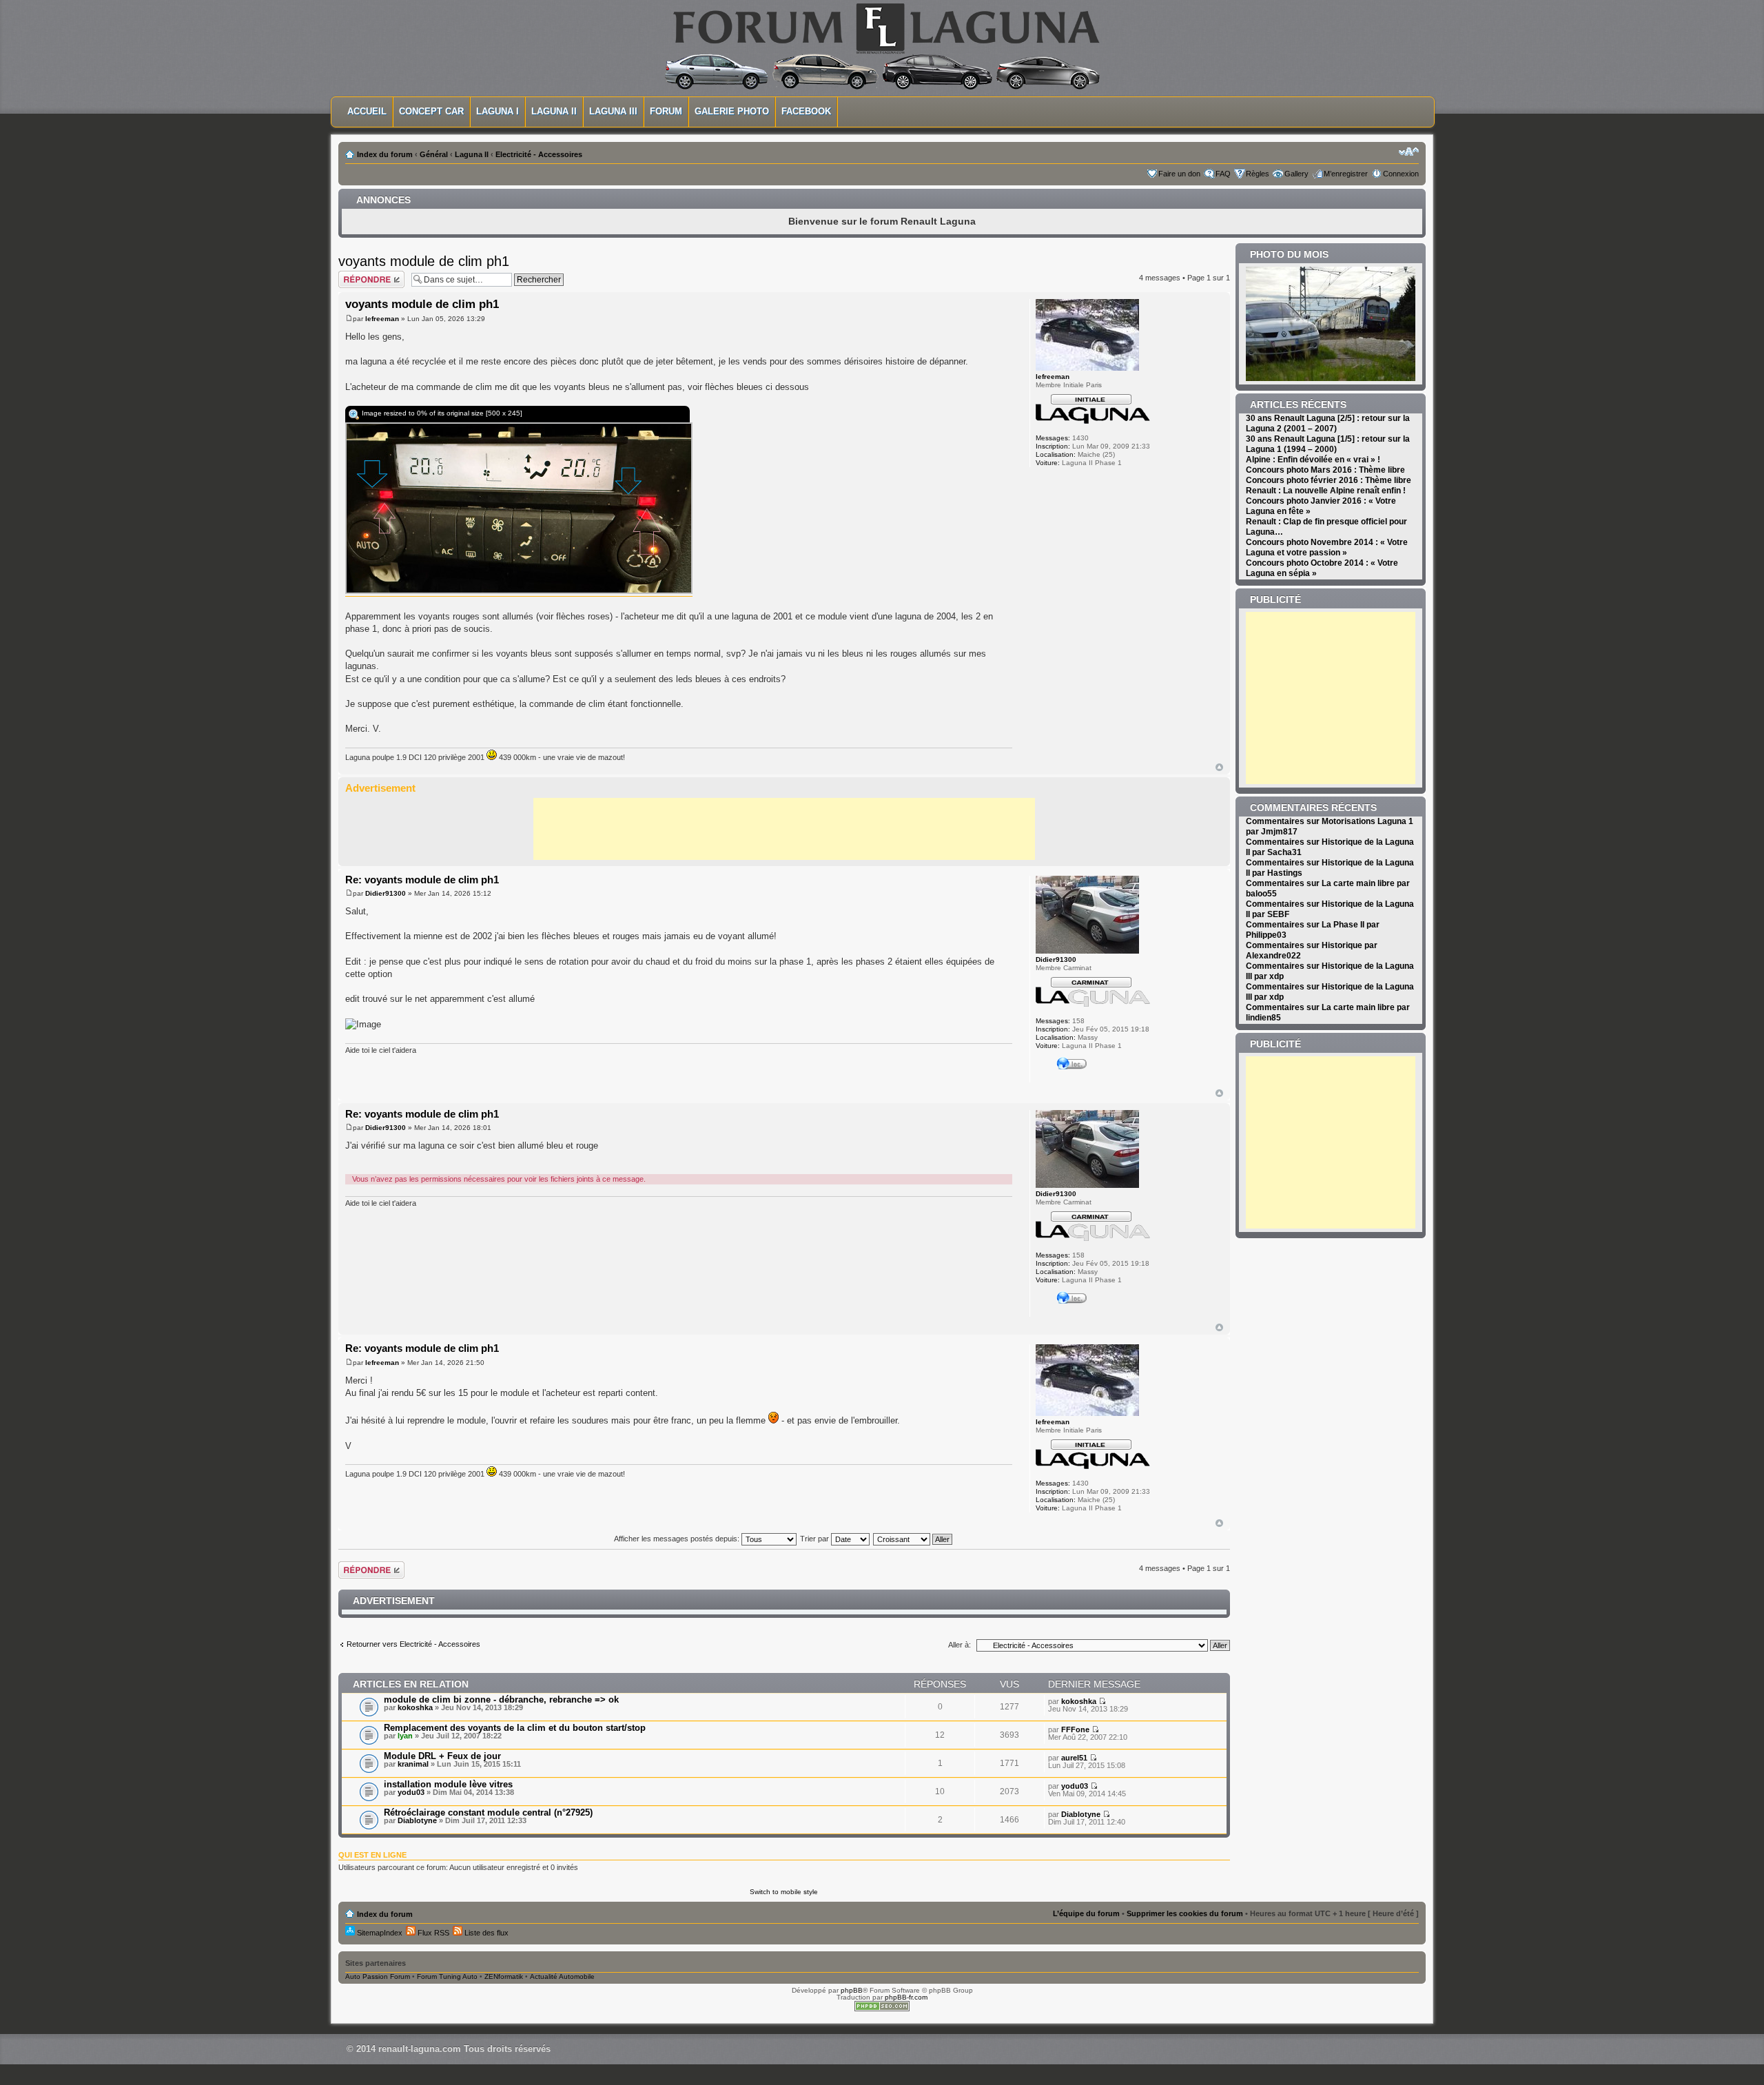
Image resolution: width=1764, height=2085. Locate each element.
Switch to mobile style (784, 1892)
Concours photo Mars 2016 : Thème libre (1325, 470)
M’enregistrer (1346, 174)
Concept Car (431, 111)
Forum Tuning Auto (447, 1976)
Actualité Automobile (562, 1976)
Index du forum (385, 154)
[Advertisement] (784, 829)
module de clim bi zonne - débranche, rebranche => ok (501, 1699)
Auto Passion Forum (378, 1976)
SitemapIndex (379, 1933)
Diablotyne (417, 1820)
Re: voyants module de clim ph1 (422, 880)
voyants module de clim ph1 (424, 261)
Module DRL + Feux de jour (442, 1756)
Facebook (806, 111)
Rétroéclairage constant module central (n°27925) (488, 1812)
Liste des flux (485, 1933)
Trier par (816, 1539)
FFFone (1075, 1729)
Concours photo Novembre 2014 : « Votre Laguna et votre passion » (1327, 547)
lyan (405, 1736)
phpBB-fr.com (906, 1997)
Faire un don (1179, 174)
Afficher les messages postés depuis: (678, 1539)
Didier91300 (386, 893)
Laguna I (498, 111)
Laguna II (554, 111)
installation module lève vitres (448, 1784)
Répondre (355, 275)
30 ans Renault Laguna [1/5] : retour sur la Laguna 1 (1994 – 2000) (1328, 444)
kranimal (413, 1764)
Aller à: (960, 1645)
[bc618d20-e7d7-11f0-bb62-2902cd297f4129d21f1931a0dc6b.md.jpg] (519, 591)
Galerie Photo (732, 111)
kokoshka (415, 1707)
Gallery (1296, 174)
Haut (1219, 767)
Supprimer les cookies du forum (1185, 1913)
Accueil (367, 111)
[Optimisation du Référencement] (882, 2009)
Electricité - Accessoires (539, 154)
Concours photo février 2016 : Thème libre (1329, 480)
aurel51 (1074, 1758)
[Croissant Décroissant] (913, 1539)
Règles (1258, 174)
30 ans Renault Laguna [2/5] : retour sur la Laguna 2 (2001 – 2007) (1328, 423)
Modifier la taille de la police (1409, 152)
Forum (666, 111)
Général (434, 154)
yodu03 (411, 1792)
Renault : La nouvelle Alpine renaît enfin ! (1326, 491)
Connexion (1401, 174)
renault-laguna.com (420, 2049)
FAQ (1223, 174)
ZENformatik (504, 1976)
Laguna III (613, 111)
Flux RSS (432, 1933)
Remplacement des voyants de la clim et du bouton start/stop (515, 1728)
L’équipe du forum (1086, 1913)
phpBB (852, 1990)
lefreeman (382, 319)
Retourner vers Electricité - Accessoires (413, 1644)
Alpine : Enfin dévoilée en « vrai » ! (1313, 460)
